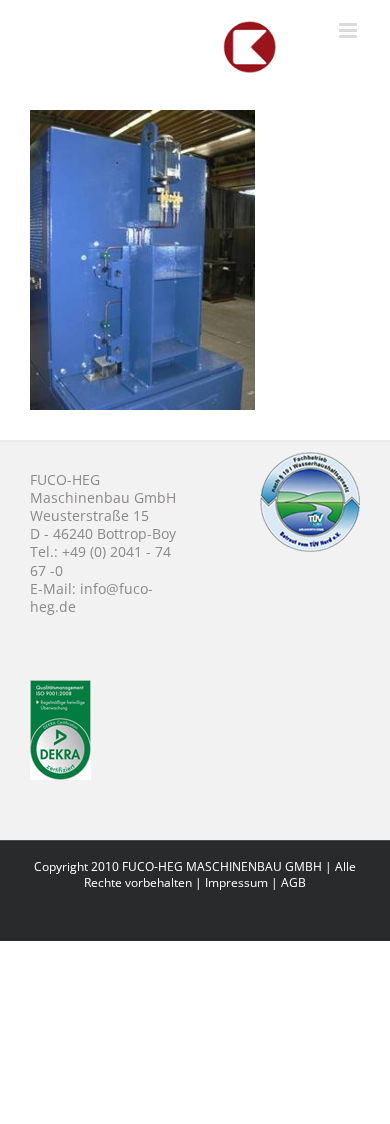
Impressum (236, 882)
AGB (293, 882)
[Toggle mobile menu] (349, 30)
